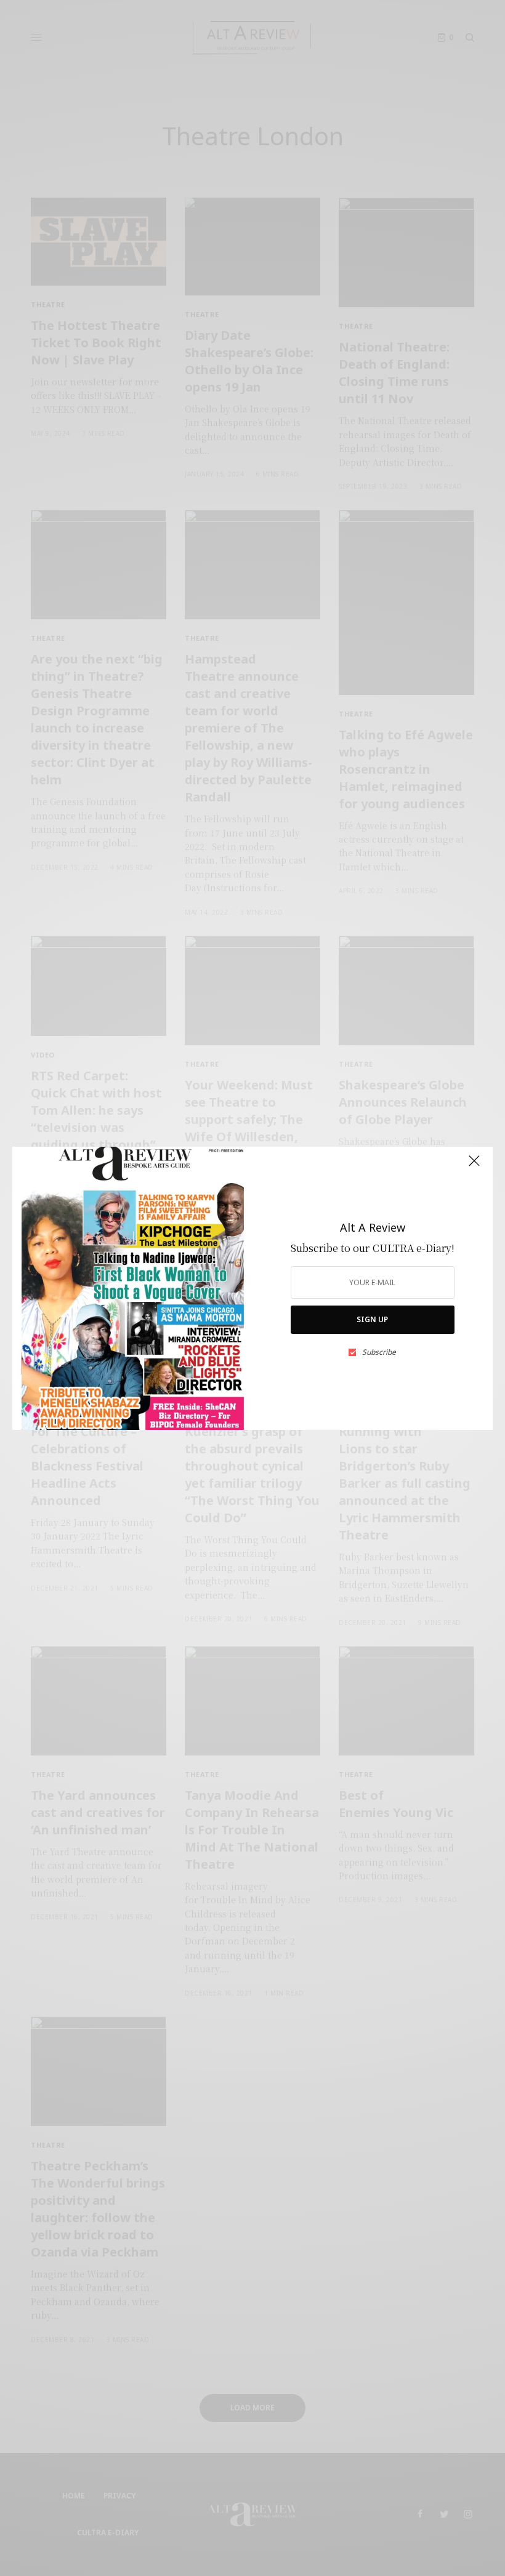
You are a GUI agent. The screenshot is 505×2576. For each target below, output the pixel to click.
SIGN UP (372, 1319)
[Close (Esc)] (474, 1166)
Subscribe (379, 1352)
